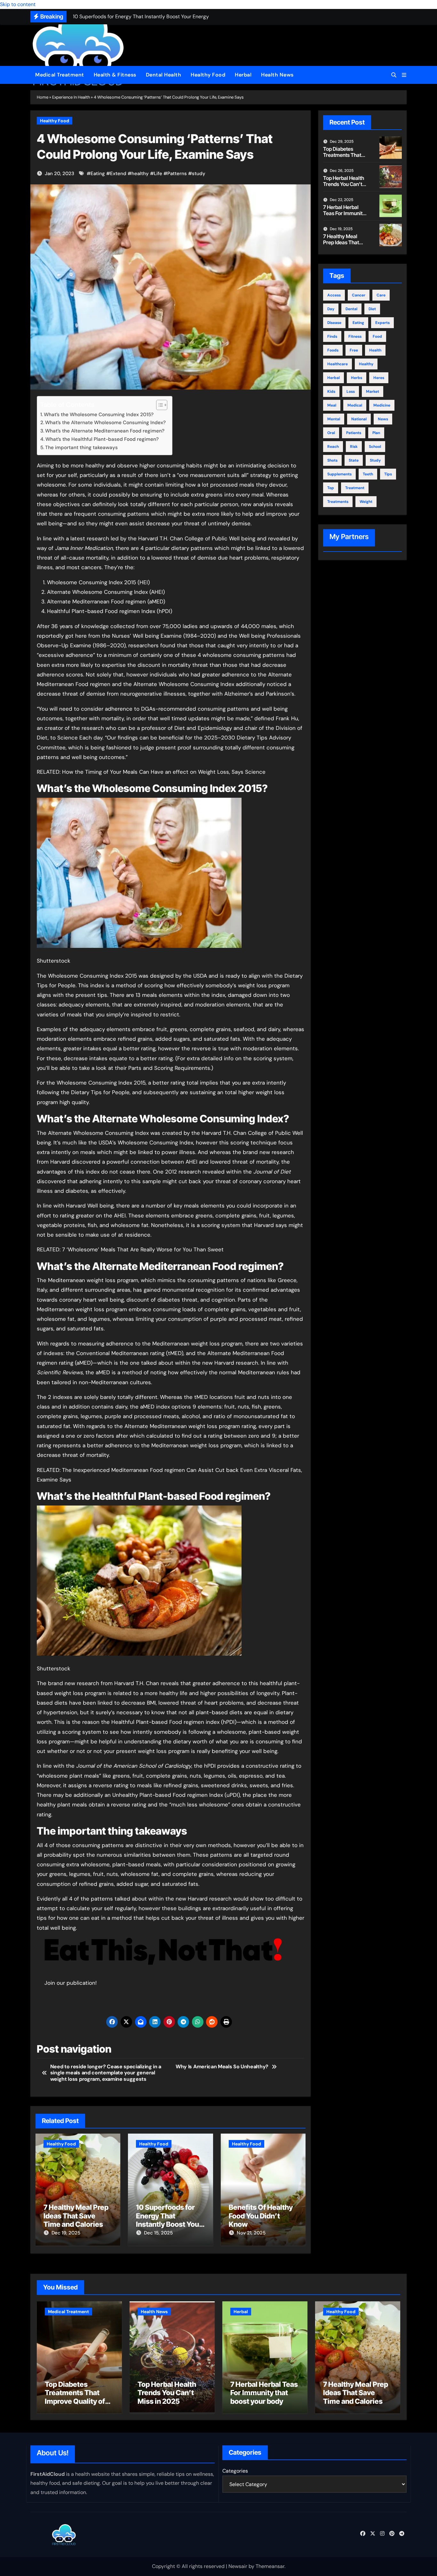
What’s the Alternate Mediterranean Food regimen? (105, 431)
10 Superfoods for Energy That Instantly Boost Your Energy (169, 2220)
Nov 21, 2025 (251, 2233)
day (331, 309)
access (334, 295)
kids (331, 392)
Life (158, 174)
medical (355, 405)
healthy (140, 174)
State (354, 460)
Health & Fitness (115, 75)
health (375, 350)
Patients (354, 433)
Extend (118, 174)
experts (382, 323)
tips (388, 474)
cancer (359, 295)
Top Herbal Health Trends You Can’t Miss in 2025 (344, 184)
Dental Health (164, 75)
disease (334, 323)
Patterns (177, 174)
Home (43, 97)
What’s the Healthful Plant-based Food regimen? (102, 439)
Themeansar (270, 2566)
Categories (235, 2471)
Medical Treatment (60, 75)
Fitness (355, 336)
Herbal (243, 75)
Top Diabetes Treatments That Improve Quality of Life (344, 158)
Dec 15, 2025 (158, 2233)
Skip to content (18, 4)
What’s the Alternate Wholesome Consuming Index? (105, 423)
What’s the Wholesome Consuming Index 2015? (99, 415)
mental (334, 419)
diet (372, 309)
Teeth (368, 474)
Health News (277, 75)
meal (332, 405)
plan (376, 433)
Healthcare (338, 364)
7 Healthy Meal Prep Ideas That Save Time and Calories (76, 2216)
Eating (98, 174)
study (199, 174)
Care (381, 295)
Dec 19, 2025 (66, 2233)
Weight (366, 502)
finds (332, 336)
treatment (355, 488)
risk (354, 447)
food (377, 336)
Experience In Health (71, 97)
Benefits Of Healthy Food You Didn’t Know (261, 2216)
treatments (338, 502)
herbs (357, 378)
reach (333, 447)
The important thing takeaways (81, 448)
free (354, 350)
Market (373, 392)
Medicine (382, 405)
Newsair (238, 2566)
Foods (333, 350)
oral (331, 433)
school (375, 447)
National (359, 419)
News (383, 419)
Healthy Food (208, 75)
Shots (332, 460)
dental (351, 309)
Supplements (339, 474)
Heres (379, 378)
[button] (404, 75)
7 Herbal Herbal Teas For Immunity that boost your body (344, 216)
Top (331, 488)
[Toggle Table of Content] (159, 405)
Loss (351, 392)
